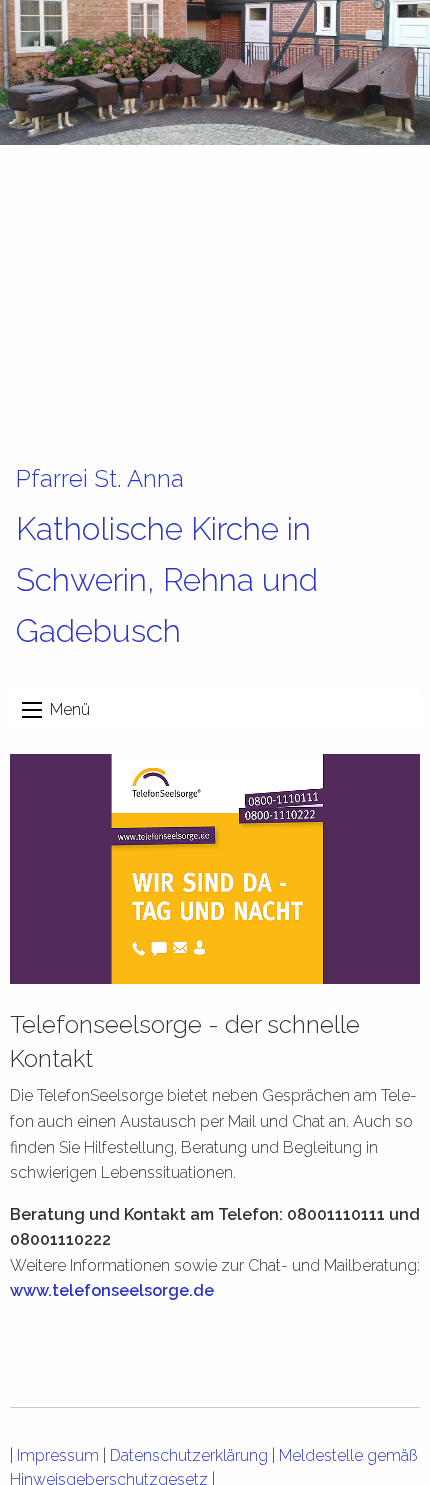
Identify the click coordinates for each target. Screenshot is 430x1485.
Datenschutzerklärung (189, 1455)
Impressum (58, 1455)
